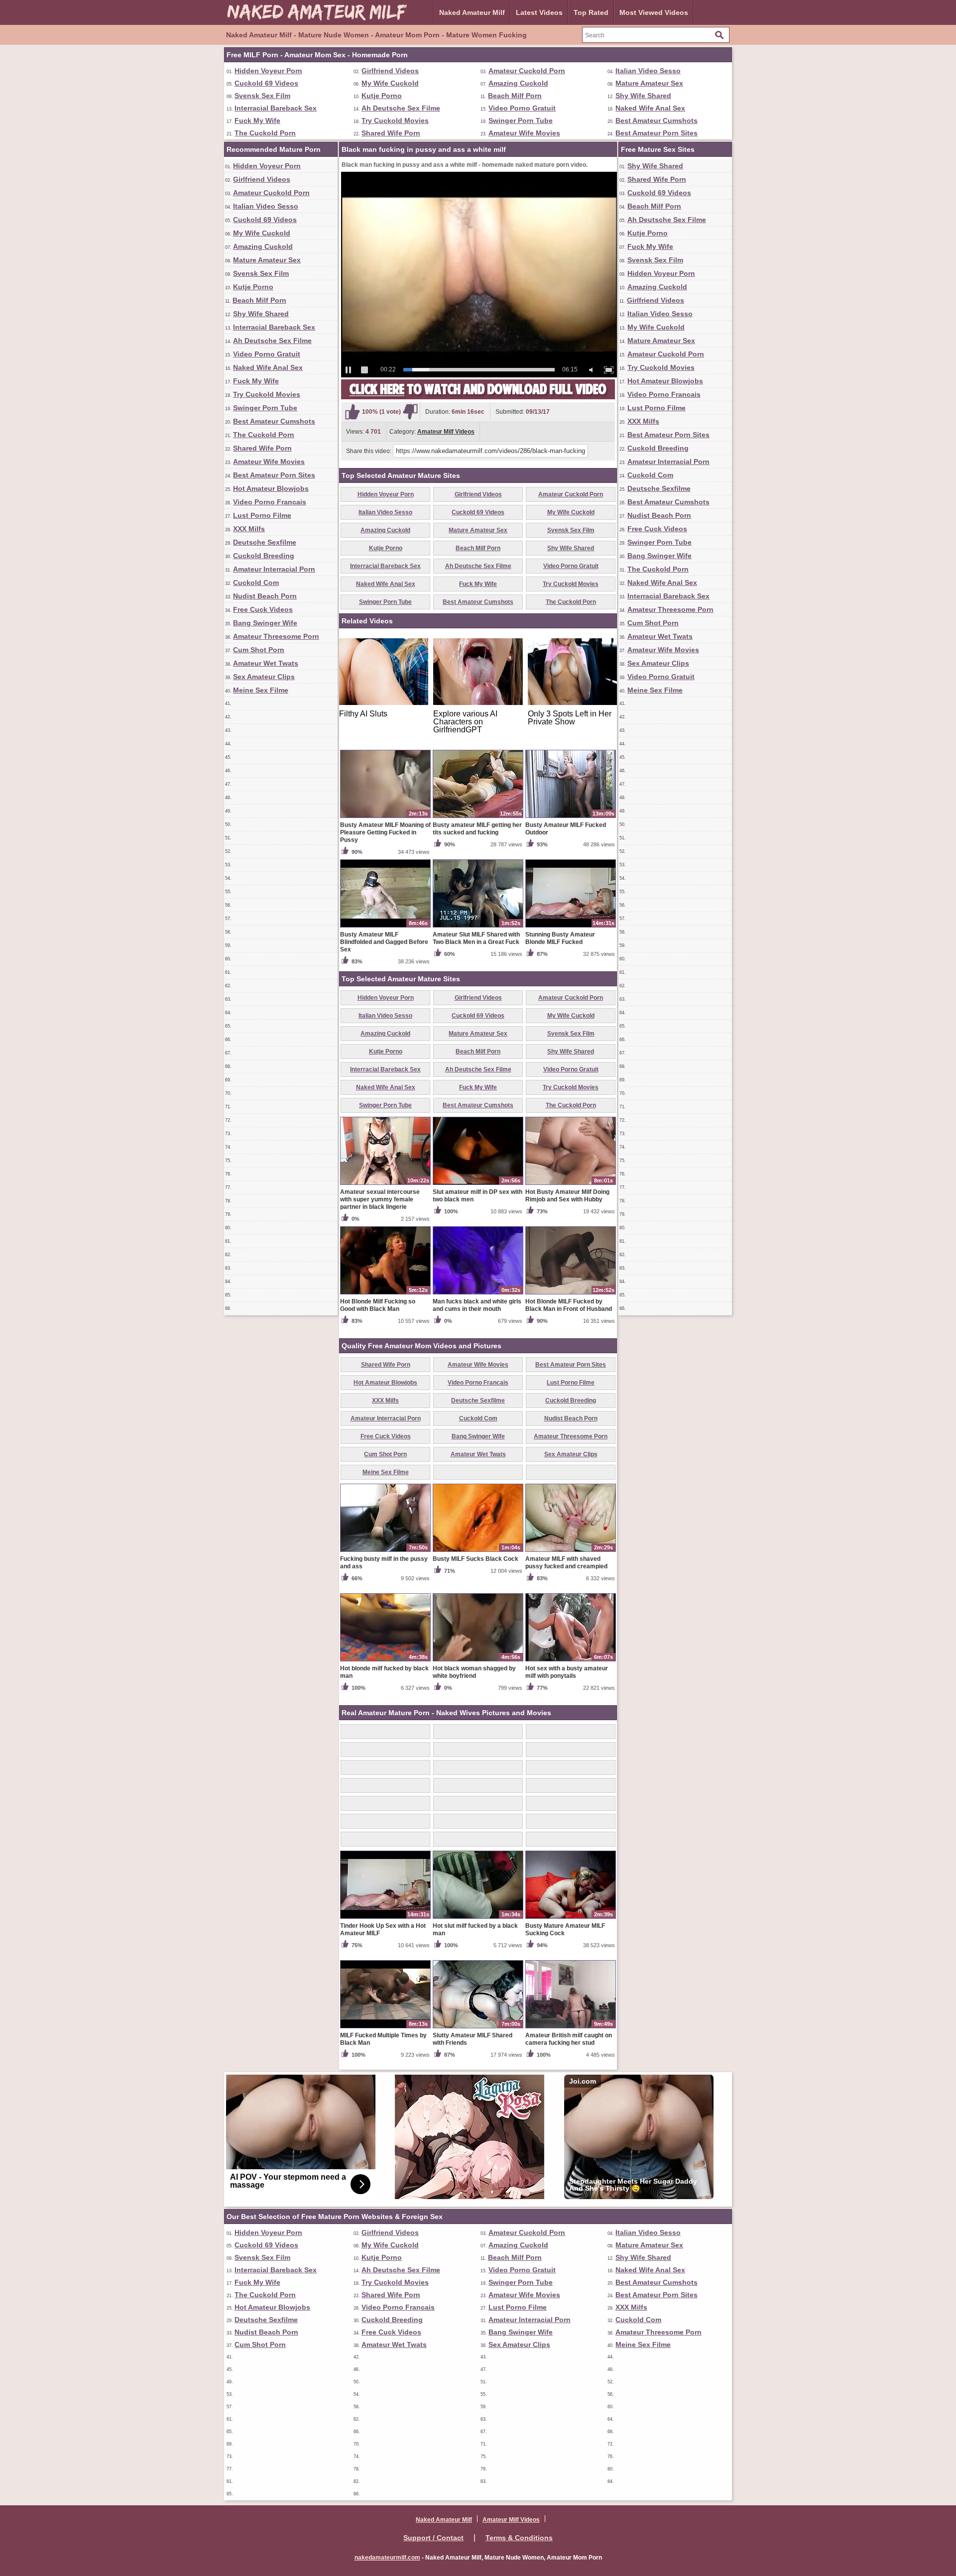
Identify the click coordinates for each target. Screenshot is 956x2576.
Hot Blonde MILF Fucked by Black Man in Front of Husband (569, 1305)
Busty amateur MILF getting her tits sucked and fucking (477, 829)
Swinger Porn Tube (521, 120)
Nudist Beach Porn (265, 596)
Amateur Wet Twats (266, 663)
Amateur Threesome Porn (276, 636)
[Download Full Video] (478, 397)
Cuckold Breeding (264, 556)
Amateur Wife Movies (524, 133)
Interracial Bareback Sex (276, 108)
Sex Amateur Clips (264, 677)
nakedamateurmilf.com (387, 2558)
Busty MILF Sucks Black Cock (476, 1559)
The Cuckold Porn (265, 133)
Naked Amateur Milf (472, 12)
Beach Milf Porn (515, 96)
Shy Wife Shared (643, 96)
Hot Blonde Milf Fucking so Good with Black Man (378, 1305)
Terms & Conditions (519, 2538)
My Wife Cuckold (390, 83)
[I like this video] (353, 412)
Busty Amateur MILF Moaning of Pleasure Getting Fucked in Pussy (385, 832)
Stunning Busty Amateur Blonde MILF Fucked (560, 938)
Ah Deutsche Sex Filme (401, 108)
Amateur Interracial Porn (274, 569)
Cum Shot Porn (259, 650)
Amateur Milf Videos (446, 432)
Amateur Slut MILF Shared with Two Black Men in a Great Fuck (476, 938)
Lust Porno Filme (262, 515)
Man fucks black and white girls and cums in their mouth (477, 1305)
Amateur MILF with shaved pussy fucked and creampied (566, 1563)
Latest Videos (539, 12)
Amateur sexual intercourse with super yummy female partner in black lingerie (380, 1199)
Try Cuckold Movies (395, 120)
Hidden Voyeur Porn (268, 71)
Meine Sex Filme (261, 690)
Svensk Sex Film (262, 96)
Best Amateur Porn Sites (657, 133)
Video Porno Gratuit (522, 108)
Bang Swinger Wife (265, 623)
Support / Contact (433, 2538)
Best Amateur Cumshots (657, 120)
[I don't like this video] (410, 412)
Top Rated (591, 12)
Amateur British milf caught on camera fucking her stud (569, 2039)
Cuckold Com (256, 583)
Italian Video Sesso (648, 71)
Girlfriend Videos (390, 71)
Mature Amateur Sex (649, 83)
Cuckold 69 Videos (266, 83)
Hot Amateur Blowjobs (271, 488)
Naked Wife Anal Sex (650, 108)
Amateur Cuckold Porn (527, 71)
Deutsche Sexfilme (265, 542)
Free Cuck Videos (263, 609)
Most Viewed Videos (654, 12)
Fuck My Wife (257, 120)
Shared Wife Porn (391, 133)
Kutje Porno (382, 96)
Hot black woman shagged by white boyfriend (474, 1672)
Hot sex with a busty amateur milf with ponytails (567, 1672)
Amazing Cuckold (518, 83)
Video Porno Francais (270, 502)
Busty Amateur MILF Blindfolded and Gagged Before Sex (384, 942)
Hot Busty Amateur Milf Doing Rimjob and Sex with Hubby (567, 1196)
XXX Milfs (249, 529)
